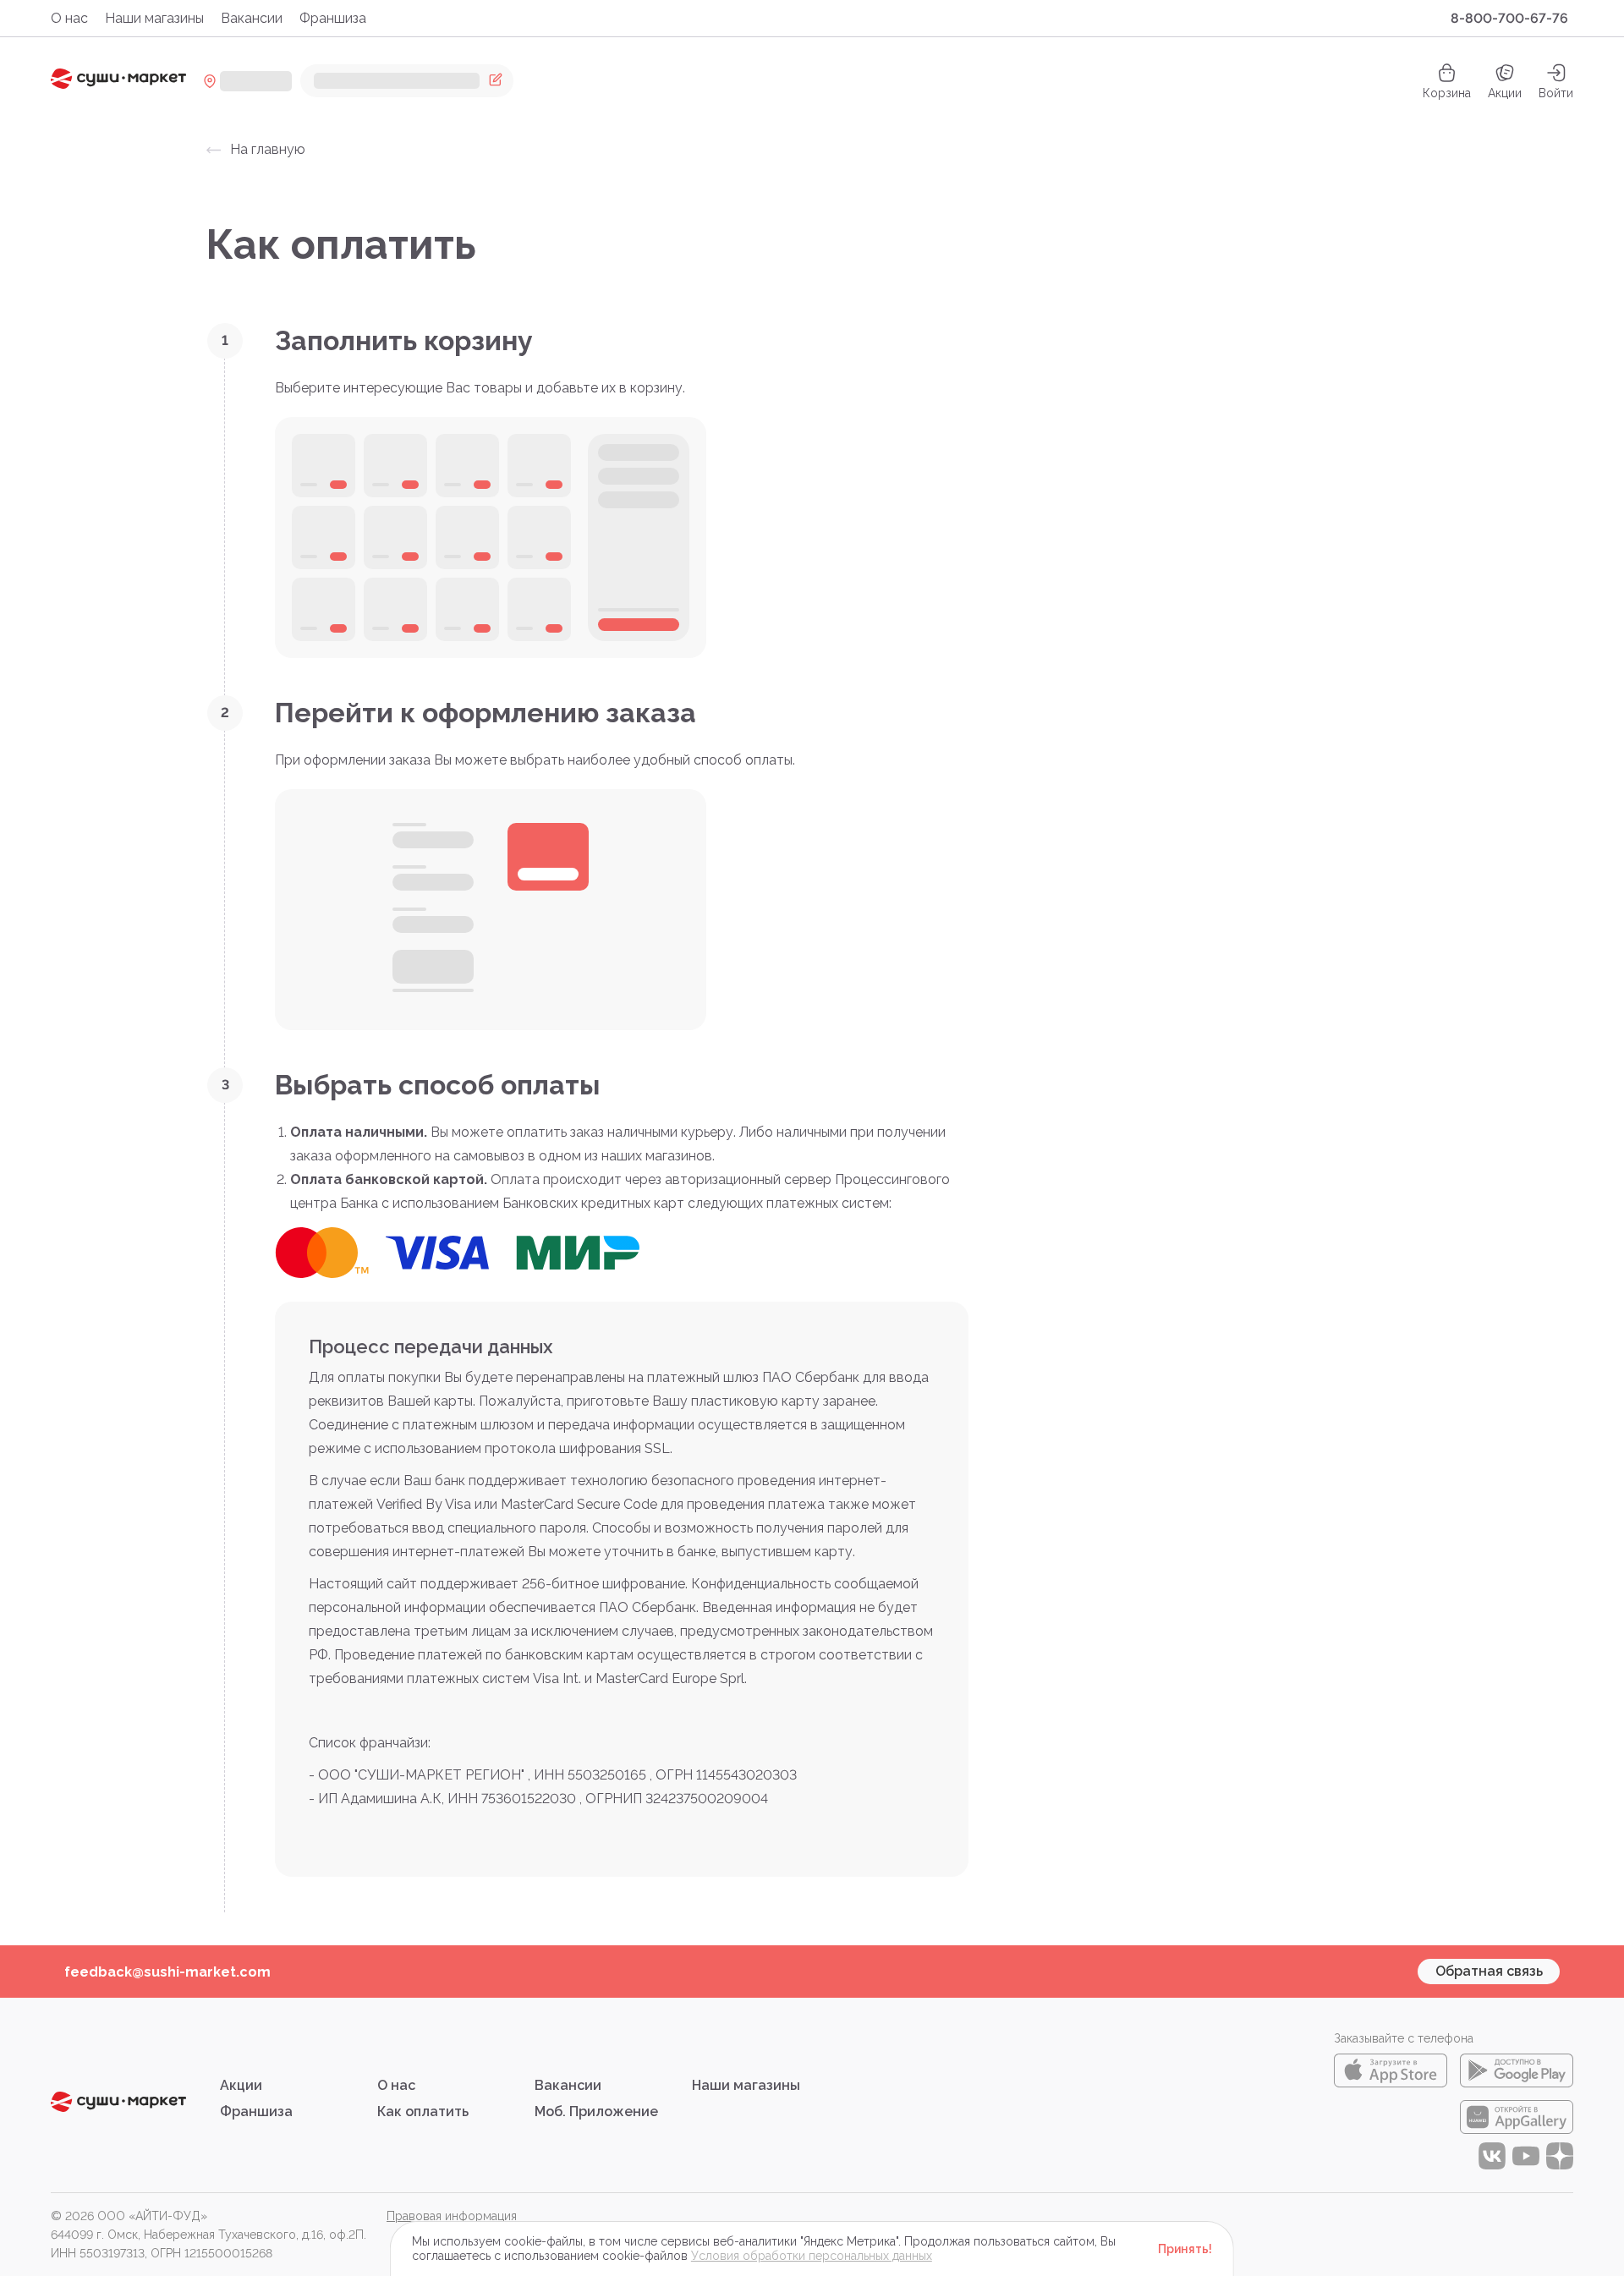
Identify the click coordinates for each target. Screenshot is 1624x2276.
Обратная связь (1489, 1971)
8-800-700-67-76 (1509, 18)
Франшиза (333, 18)
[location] (247, 81)
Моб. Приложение (596, 2111)
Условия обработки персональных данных (812, 2256)
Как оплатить (423, 2111)
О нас (69, 18)
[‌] (407, 81)
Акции (1505, 93)
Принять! (1185, 2249)
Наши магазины (154, 18)
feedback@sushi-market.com (167, 1972)
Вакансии (252, 18)
